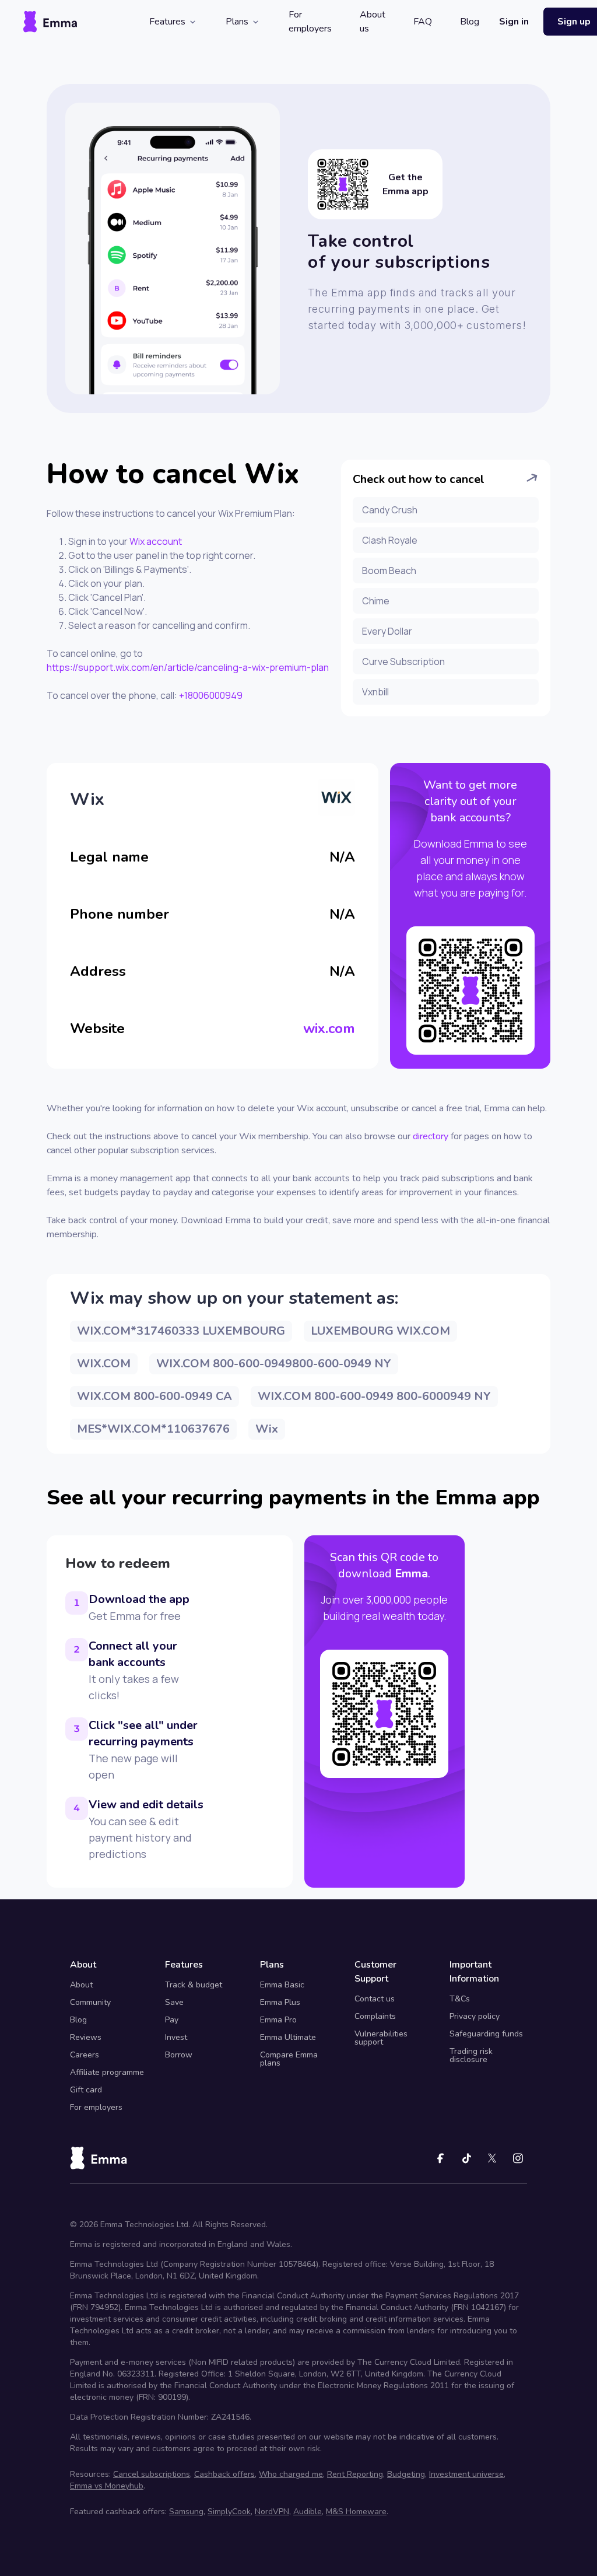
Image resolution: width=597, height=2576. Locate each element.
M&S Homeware (356, 2512)
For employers (310, 22)
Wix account (156, 541)
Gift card (86, 2090)
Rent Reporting (355, 2474)
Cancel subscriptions (152, 2474)
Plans (237, 22)
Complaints (375, 2016)
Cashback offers (224, 2474)
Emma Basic (282, 1985)
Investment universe (466, 2474)
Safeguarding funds (486, 2034)
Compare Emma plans (289, 2059)
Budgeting (406, 2474)
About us (373, 22)
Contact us (375, 1999)
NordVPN (272, 2512)
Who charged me (291, 2474)
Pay (172, 2020)
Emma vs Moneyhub (107, 2486)
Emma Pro (278, 2020)
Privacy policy (475, 2016)
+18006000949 (211, 695)
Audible (308, 2512)
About (81, 1985)
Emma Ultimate (288, 2037)
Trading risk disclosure (471, 2055)
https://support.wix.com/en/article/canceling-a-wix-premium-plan (188, 667)
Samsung (186, 2512)
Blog (470, 22)
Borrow (179, 2055)
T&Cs (460, 1999)
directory (431, 1136)
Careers (85, 2055)
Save (174, 2002)
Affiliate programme (107, 2072)
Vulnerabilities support (381, 2038)
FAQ (423, 22)
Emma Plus (280, 2002)
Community (90, 2002)
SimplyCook (229, 2512)
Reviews (86, 2037)
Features (167, 22)
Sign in (514, 22)
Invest (176, 2037)
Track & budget (194, 1985)
